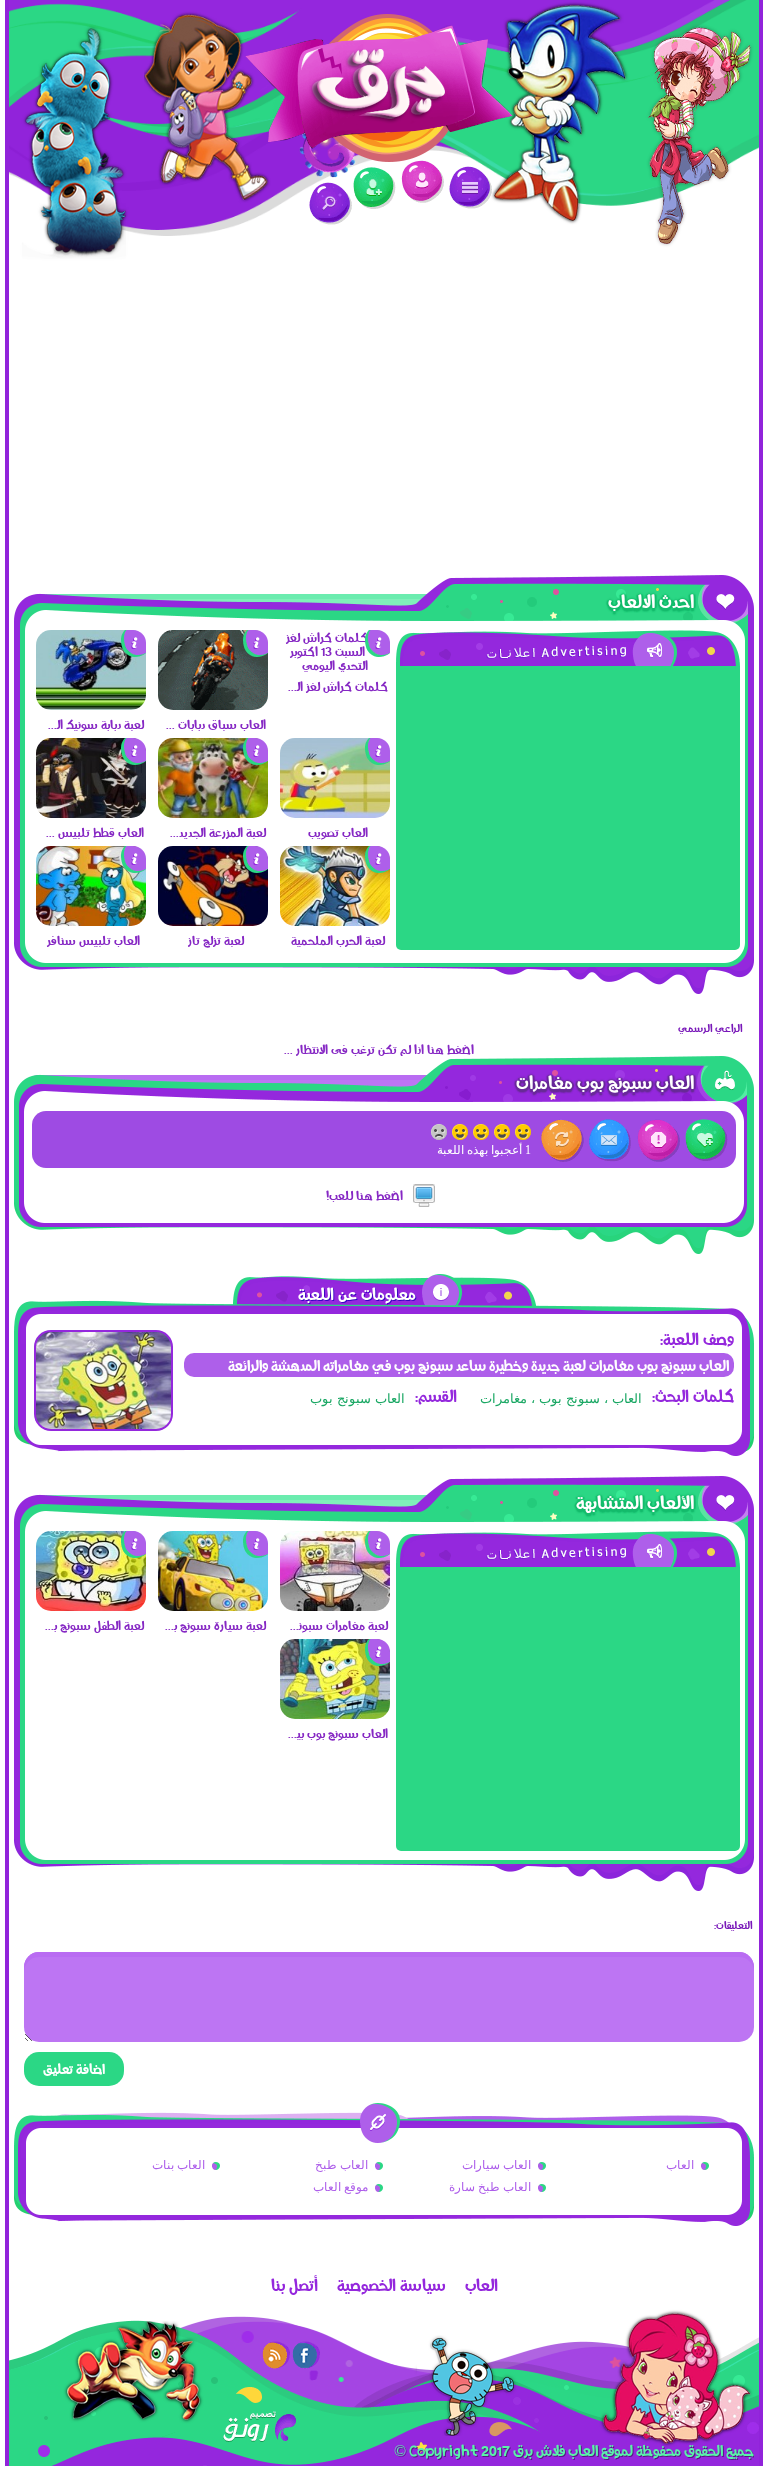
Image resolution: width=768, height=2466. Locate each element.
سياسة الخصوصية (391, 2285)
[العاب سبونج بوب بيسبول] (335, 1714)
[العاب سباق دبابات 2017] (213, 705)
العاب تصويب (338, 832)
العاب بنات (178, 2165)
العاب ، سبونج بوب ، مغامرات (561, 1398)
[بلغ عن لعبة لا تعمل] (658, 1140)
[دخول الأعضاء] (422, 181)
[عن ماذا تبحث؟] (330, 203)
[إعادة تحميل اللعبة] (562, 1140)
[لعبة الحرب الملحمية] (335, 921)
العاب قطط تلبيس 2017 (92, 832)
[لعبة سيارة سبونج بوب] (213, 1606)
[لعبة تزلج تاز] (213, 921)
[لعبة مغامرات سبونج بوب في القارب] (335, 1606)
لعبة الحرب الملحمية (338, 940)
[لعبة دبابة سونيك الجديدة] (91, 705)
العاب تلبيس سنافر (93, 940)
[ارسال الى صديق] (610, 1140)
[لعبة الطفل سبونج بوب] (91, 1606)
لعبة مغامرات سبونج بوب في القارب (336, 1625)
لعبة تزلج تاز (216, 940)
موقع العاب (340, 2187)
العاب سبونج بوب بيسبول (336, 1733)
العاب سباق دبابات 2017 (214, 724)
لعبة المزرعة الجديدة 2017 (214, 832)
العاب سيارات (496, 2165)
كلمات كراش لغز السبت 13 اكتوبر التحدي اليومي (336, 686)
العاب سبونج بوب (357, 1398)
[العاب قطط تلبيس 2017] (91, 813)
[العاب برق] (384, 96)
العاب (680, 2165)
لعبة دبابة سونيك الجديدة (92, 724)
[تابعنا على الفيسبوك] (306, 2355)
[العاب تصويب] (335, 813)
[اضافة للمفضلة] (706, 1140)
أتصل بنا (294, 2285)
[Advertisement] (384, 415)
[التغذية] (276, 2355)
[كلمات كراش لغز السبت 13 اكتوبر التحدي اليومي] (335, 665)
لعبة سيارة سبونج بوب (214, 1625)
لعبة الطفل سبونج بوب (92, 1625)
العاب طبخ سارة (490, 2187)
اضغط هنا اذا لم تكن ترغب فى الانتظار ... (379, 1049)
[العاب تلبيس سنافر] (91, 921)
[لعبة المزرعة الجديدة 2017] (213, 813)
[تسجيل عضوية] (374, 188)
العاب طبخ (341, 2165)
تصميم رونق (259, 2426)
